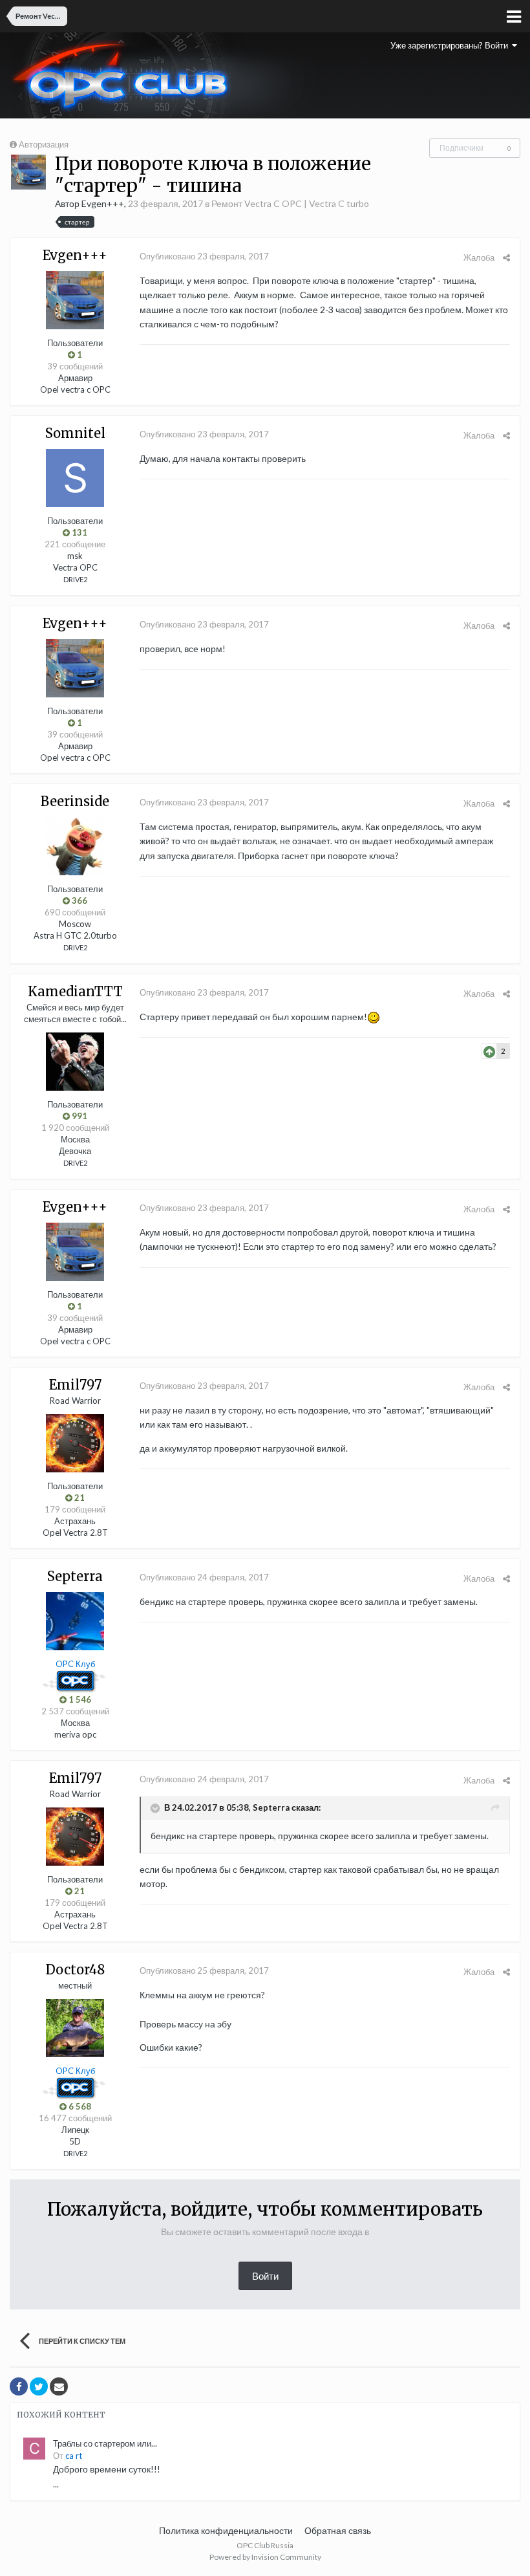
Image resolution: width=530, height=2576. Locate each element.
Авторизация (44, 144)
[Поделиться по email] (59, 2386)
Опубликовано (204, 256)
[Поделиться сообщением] (506, 257)
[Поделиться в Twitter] (39, 2386)
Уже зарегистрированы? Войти (451, 45)
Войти (265, 2276)
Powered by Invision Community (265, 2557)
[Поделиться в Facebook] (19, 2386)
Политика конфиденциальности (226, 2530)
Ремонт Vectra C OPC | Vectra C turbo (290, 203)
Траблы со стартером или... (105, 2443)
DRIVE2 (75, 579)
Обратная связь (338, 2530)
